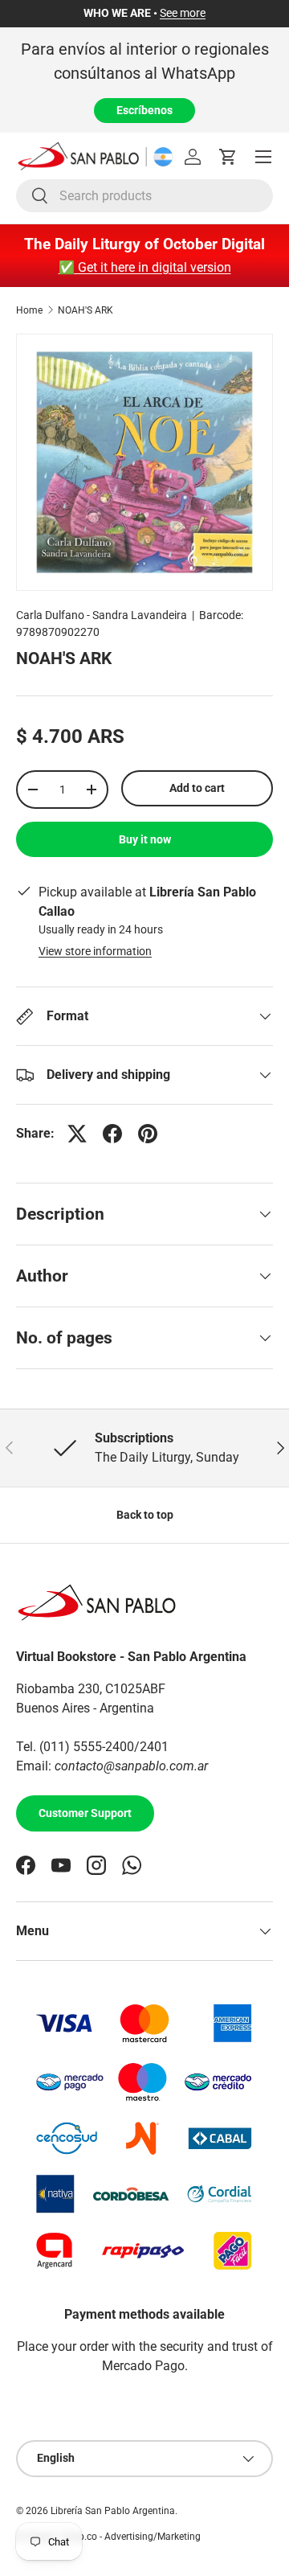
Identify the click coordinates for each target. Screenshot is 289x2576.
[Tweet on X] (77, 1134)
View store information (95, 951)
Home (29, 310)
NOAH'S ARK (85, 310)
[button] (228, 157)
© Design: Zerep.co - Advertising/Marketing (108, 2537)
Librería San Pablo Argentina (113, 2511)
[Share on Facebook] (112, 1134)
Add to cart (197, 788)
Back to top (145, 1515)
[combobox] (144, 196)
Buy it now (145, 839)
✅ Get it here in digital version (145, 267)
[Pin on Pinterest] (148, 1134)
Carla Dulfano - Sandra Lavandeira (102, 615)
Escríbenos (144, 110)
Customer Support (85, 1813)
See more (183, 13)
